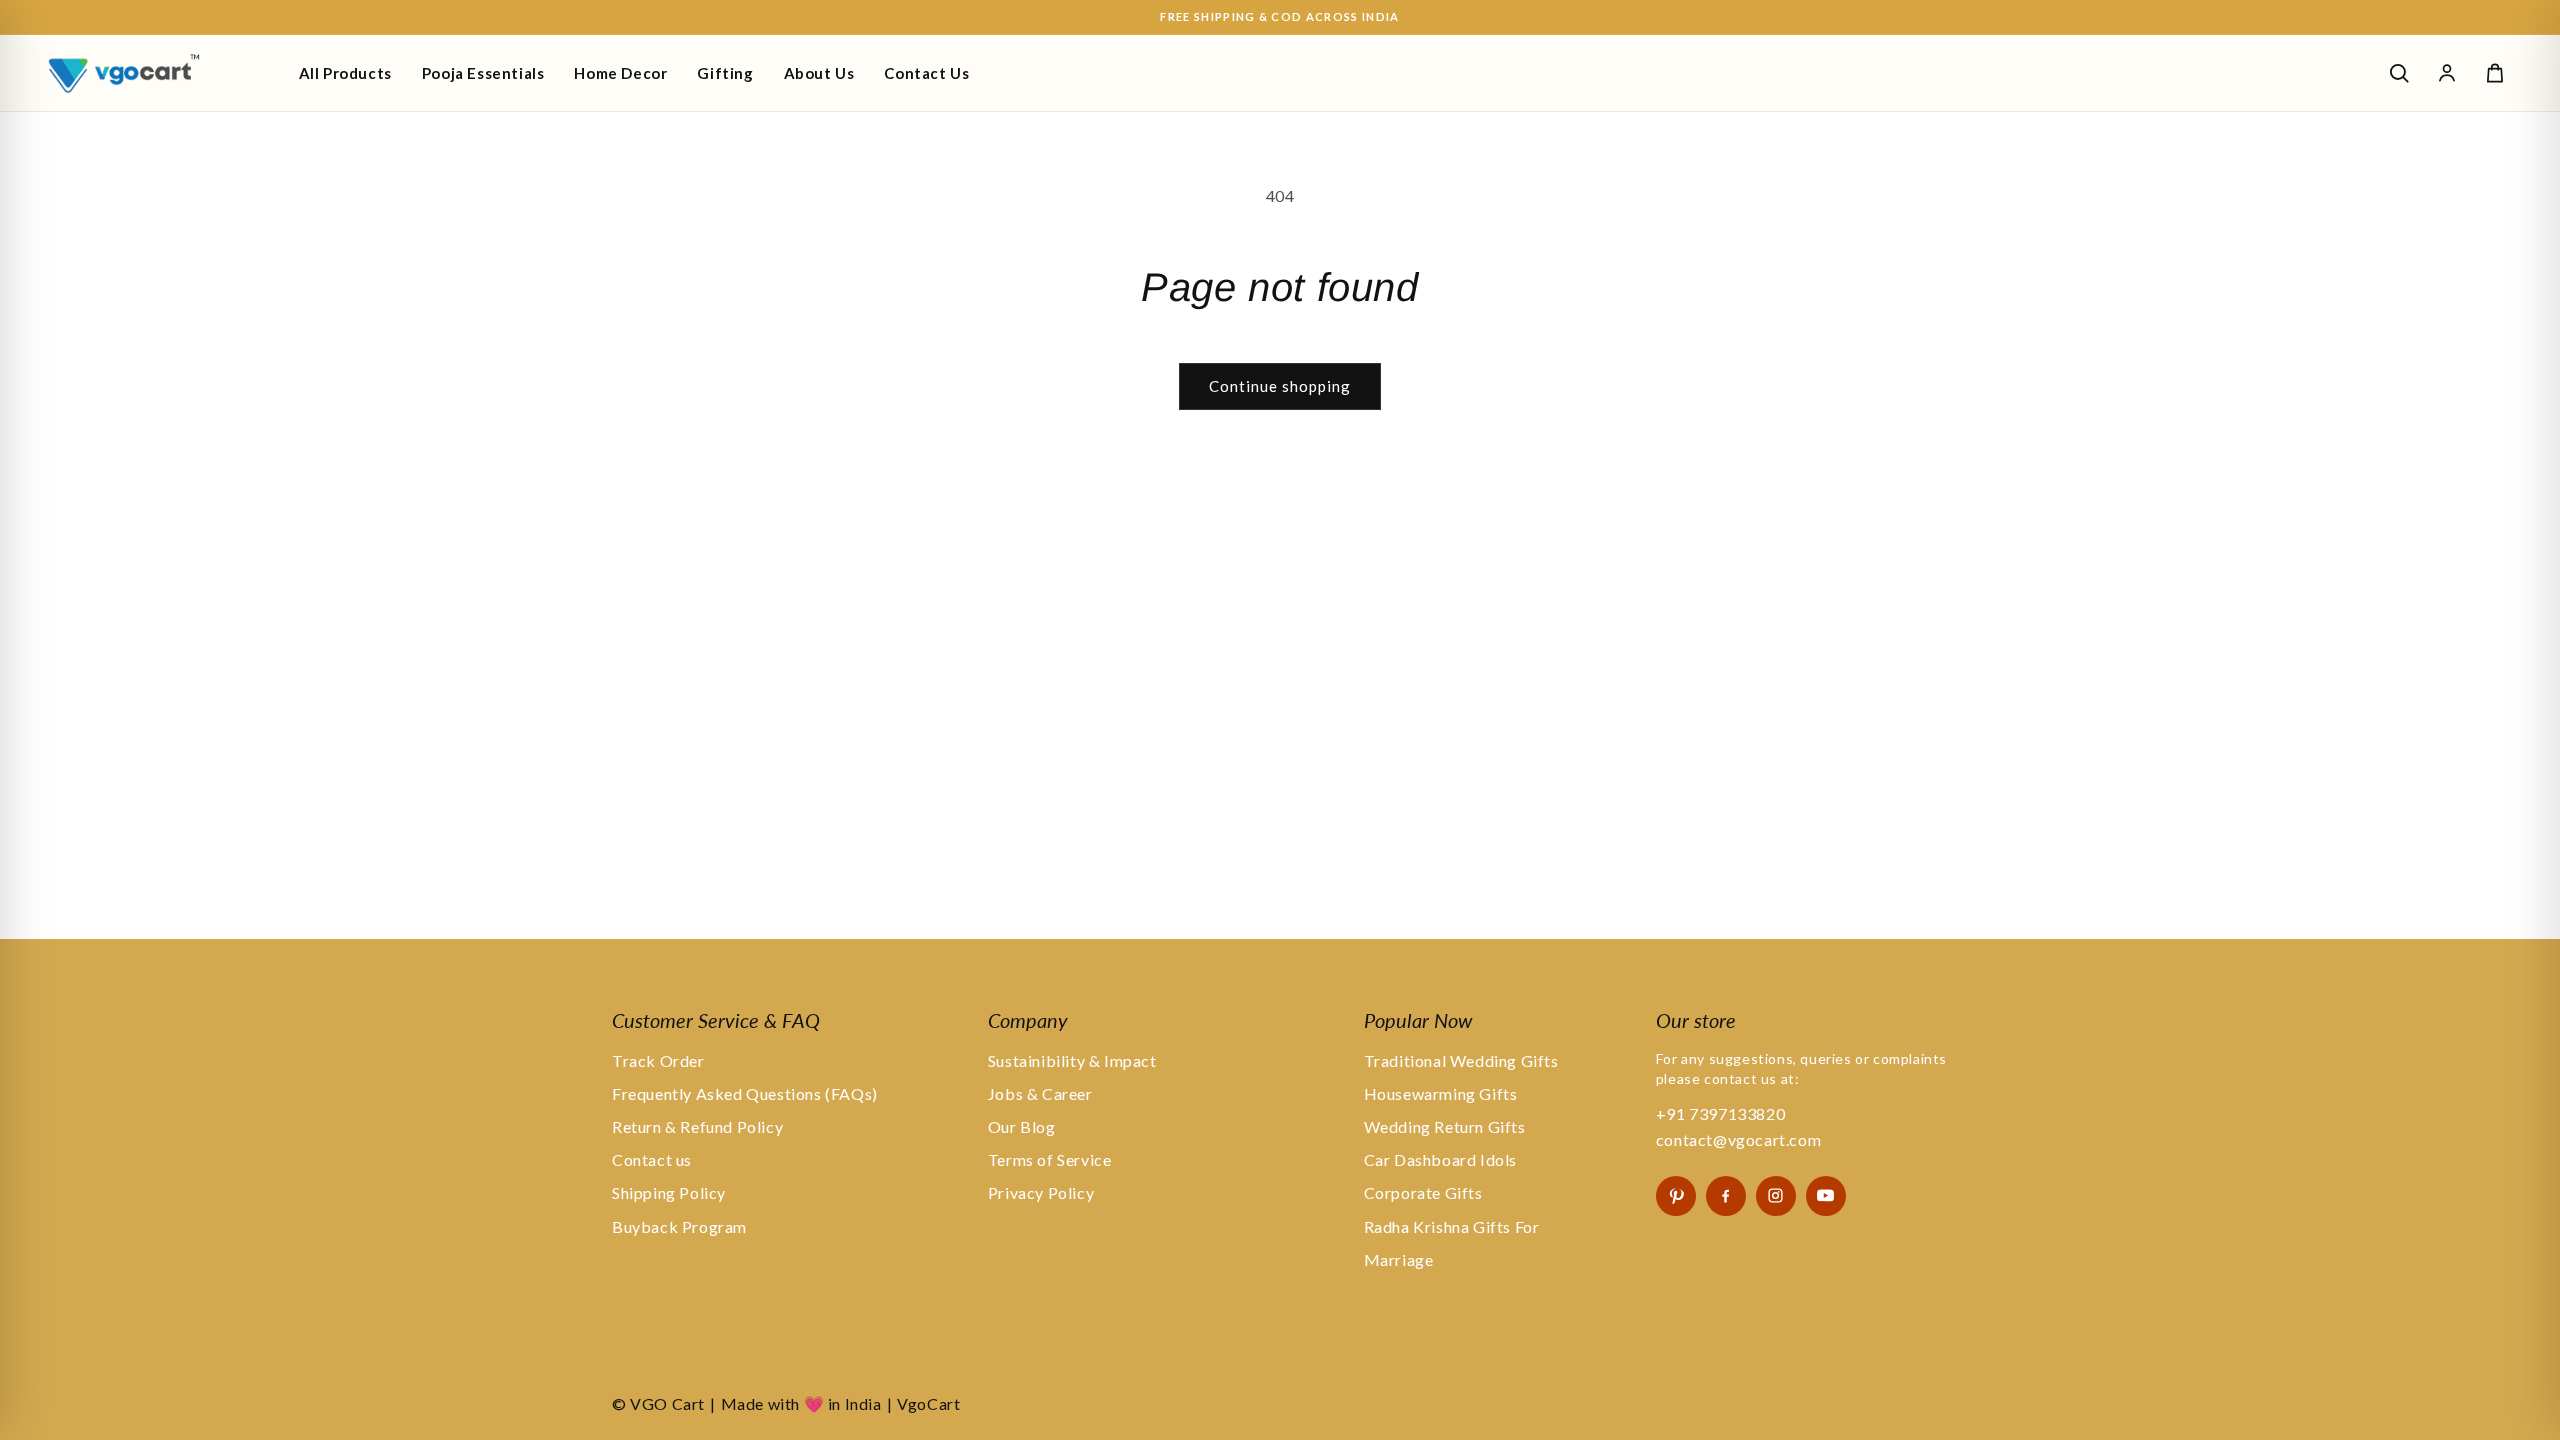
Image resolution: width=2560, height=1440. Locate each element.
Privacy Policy (1041, 1192)
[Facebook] (1726, 1196)
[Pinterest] (1676, 1196)
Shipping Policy (669, 1192)
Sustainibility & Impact (1072, 1060)
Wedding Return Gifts (1445, 1126)
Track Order (658, 1060)
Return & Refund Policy (697, 1126)
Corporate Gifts (1423, 1192)
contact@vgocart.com (1738, 1139)
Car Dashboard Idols (1440, 1159)
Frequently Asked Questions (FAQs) (745, 1093)
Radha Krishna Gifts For (1452, 1226)
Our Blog (1022, 1126)
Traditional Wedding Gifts (1461, 1060)
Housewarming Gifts (1441, 1093)
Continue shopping (1280, 386)
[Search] (2399, 73)
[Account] (2447, 73)
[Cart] (2495, 73)
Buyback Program (679, 1226)
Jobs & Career (1040, 1093)
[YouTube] (1826, 1196)
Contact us (652, 1159)
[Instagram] (1776, 1196)
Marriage (1399, 1259)
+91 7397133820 (1720, 1113)
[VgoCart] (158, 73)
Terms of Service (1050, 1159)
